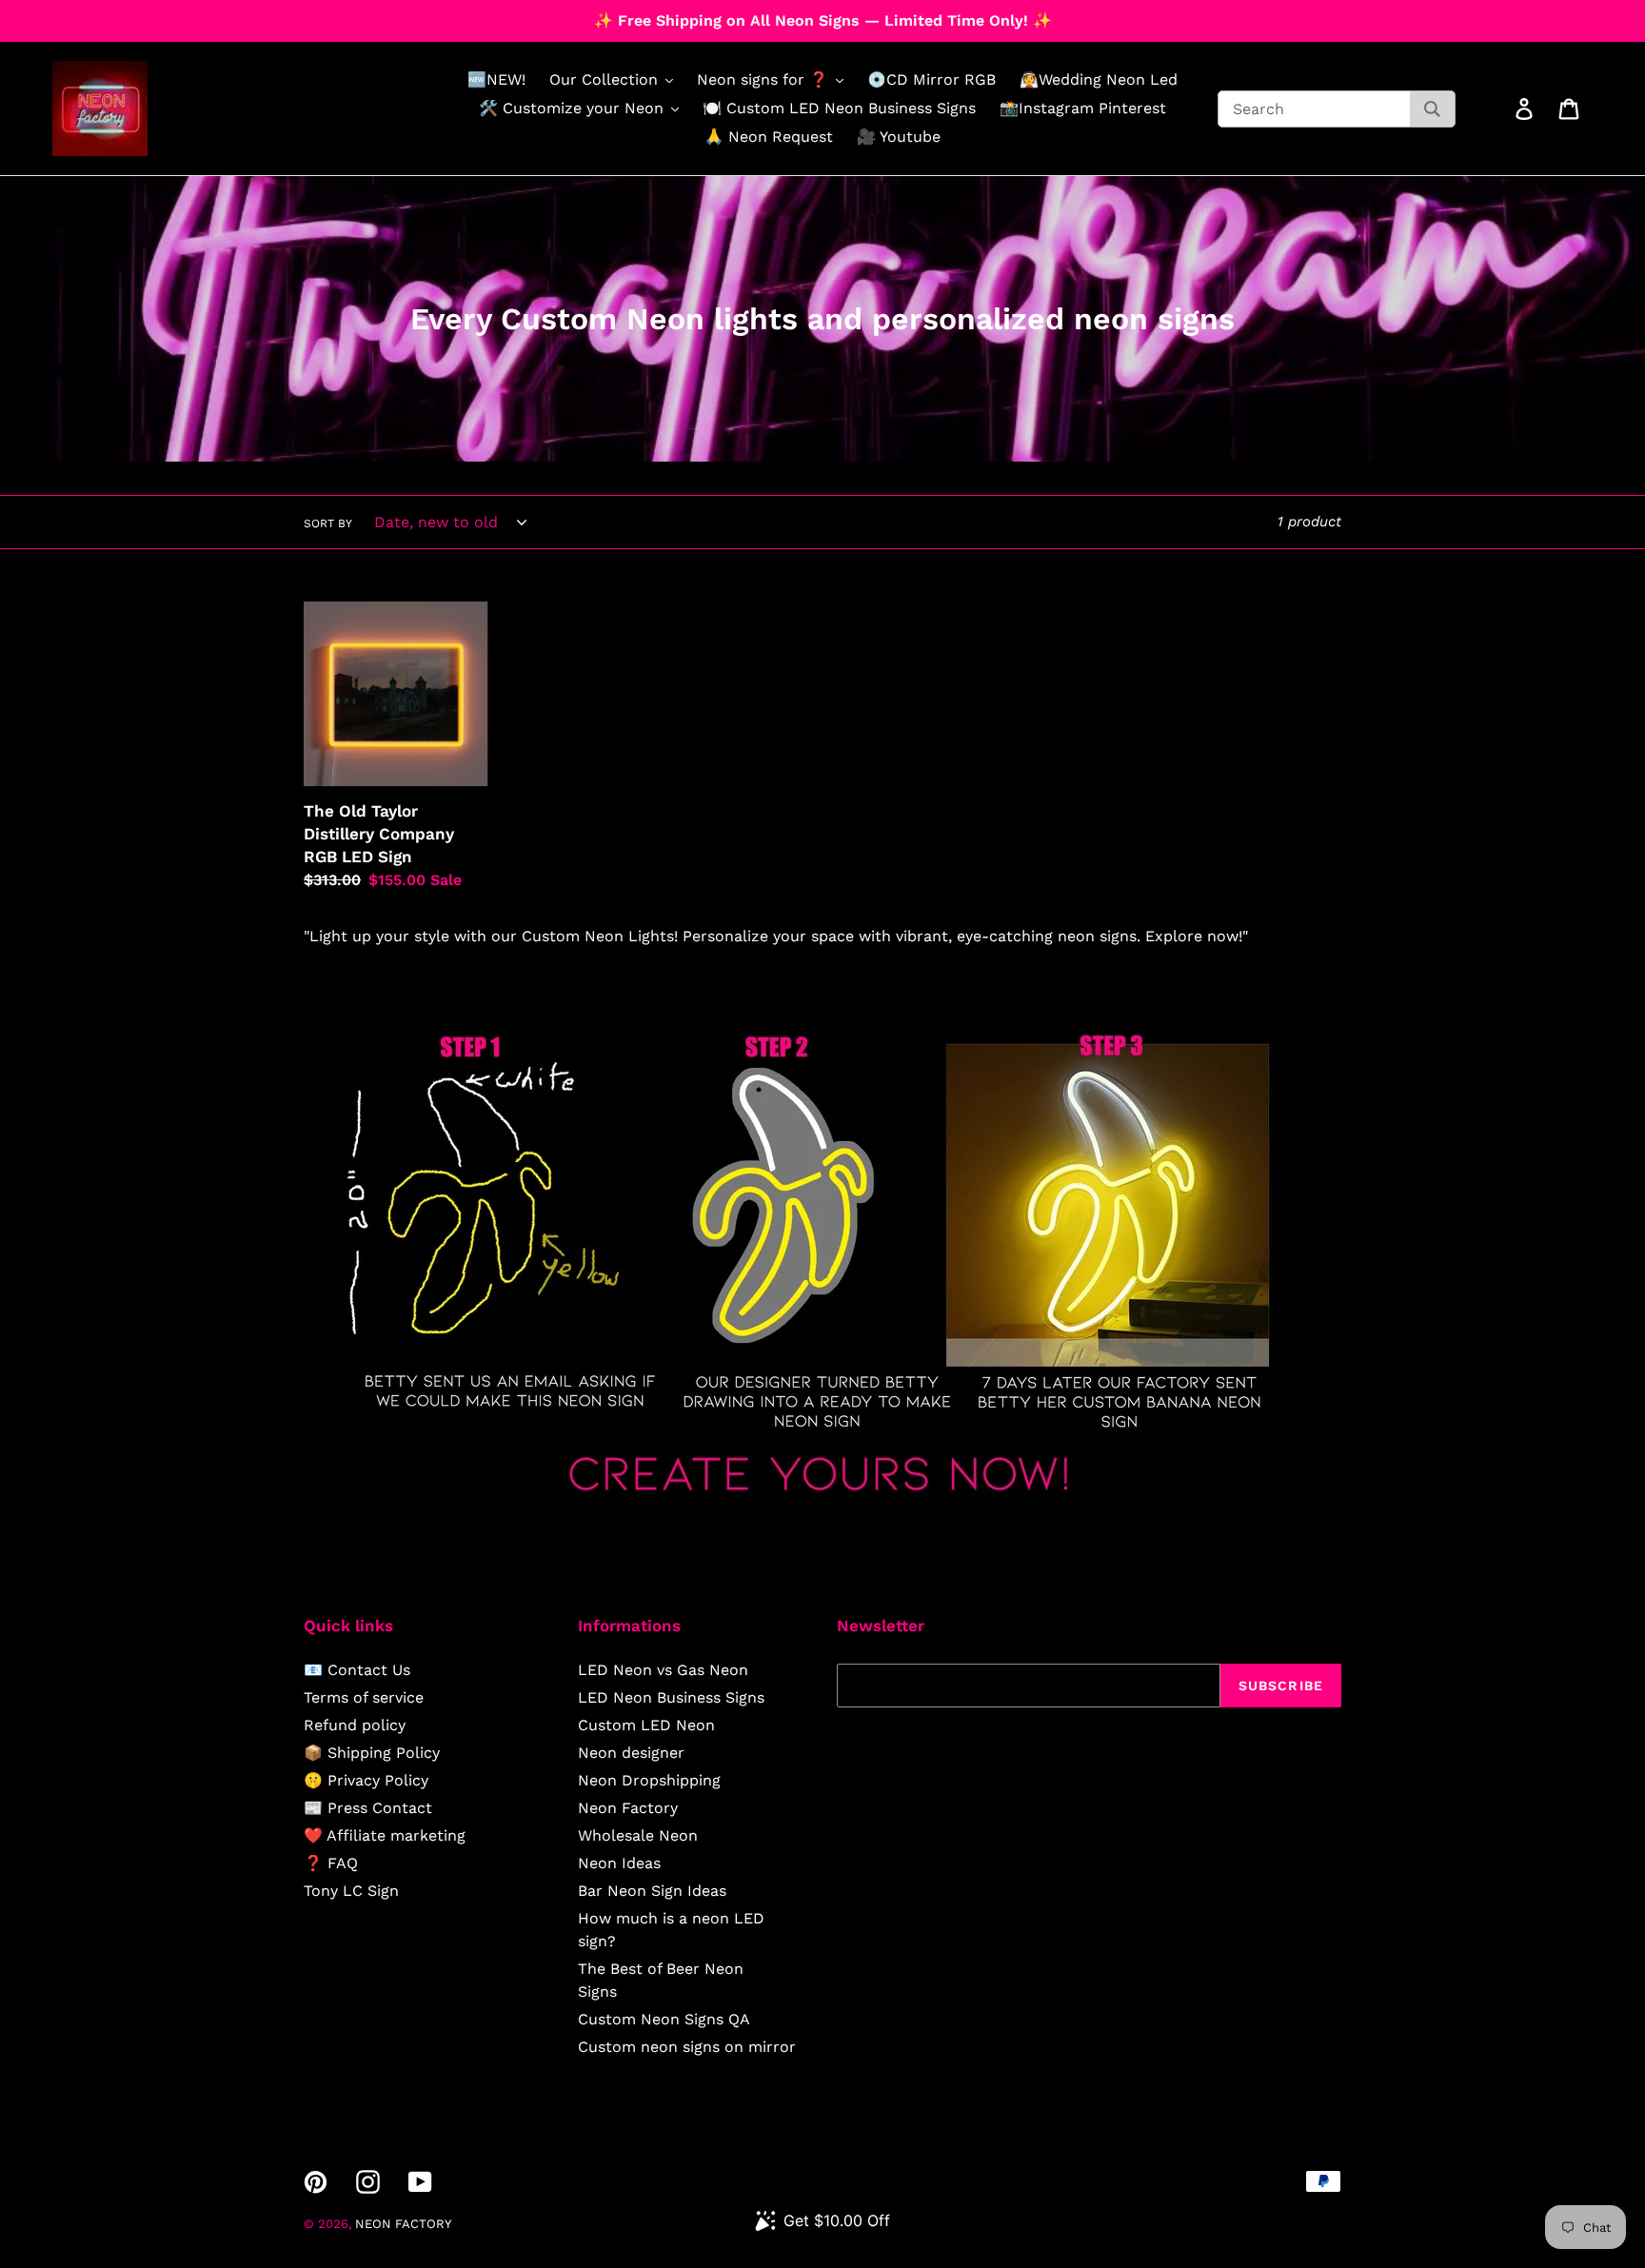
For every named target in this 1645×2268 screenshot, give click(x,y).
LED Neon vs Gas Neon (663, 1670)
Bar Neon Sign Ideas (652, 1891)
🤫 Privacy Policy (366, 1780)
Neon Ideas (619, 1863)
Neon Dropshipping (649, 1780)
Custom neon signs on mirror (687, 2047)
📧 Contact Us (357, 1670)
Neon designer (631, 1753)
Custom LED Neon (646, 1725)
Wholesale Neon (638, 1835)
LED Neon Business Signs (671, 1697)
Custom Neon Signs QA (664, 2019)
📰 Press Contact (368, 1808)
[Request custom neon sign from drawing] (822, 1509)
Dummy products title (160, 16)
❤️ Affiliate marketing (385, 1835)
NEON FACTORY (403, 2224)
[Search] (1432, 109)
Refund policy (355, 1725)
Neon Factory (628, 1808)
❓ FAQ (331, 1863)
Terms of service (364, 1697)
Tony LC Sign (351, 1891)
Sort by (328, 523)
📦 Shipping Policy (372, 1753)
